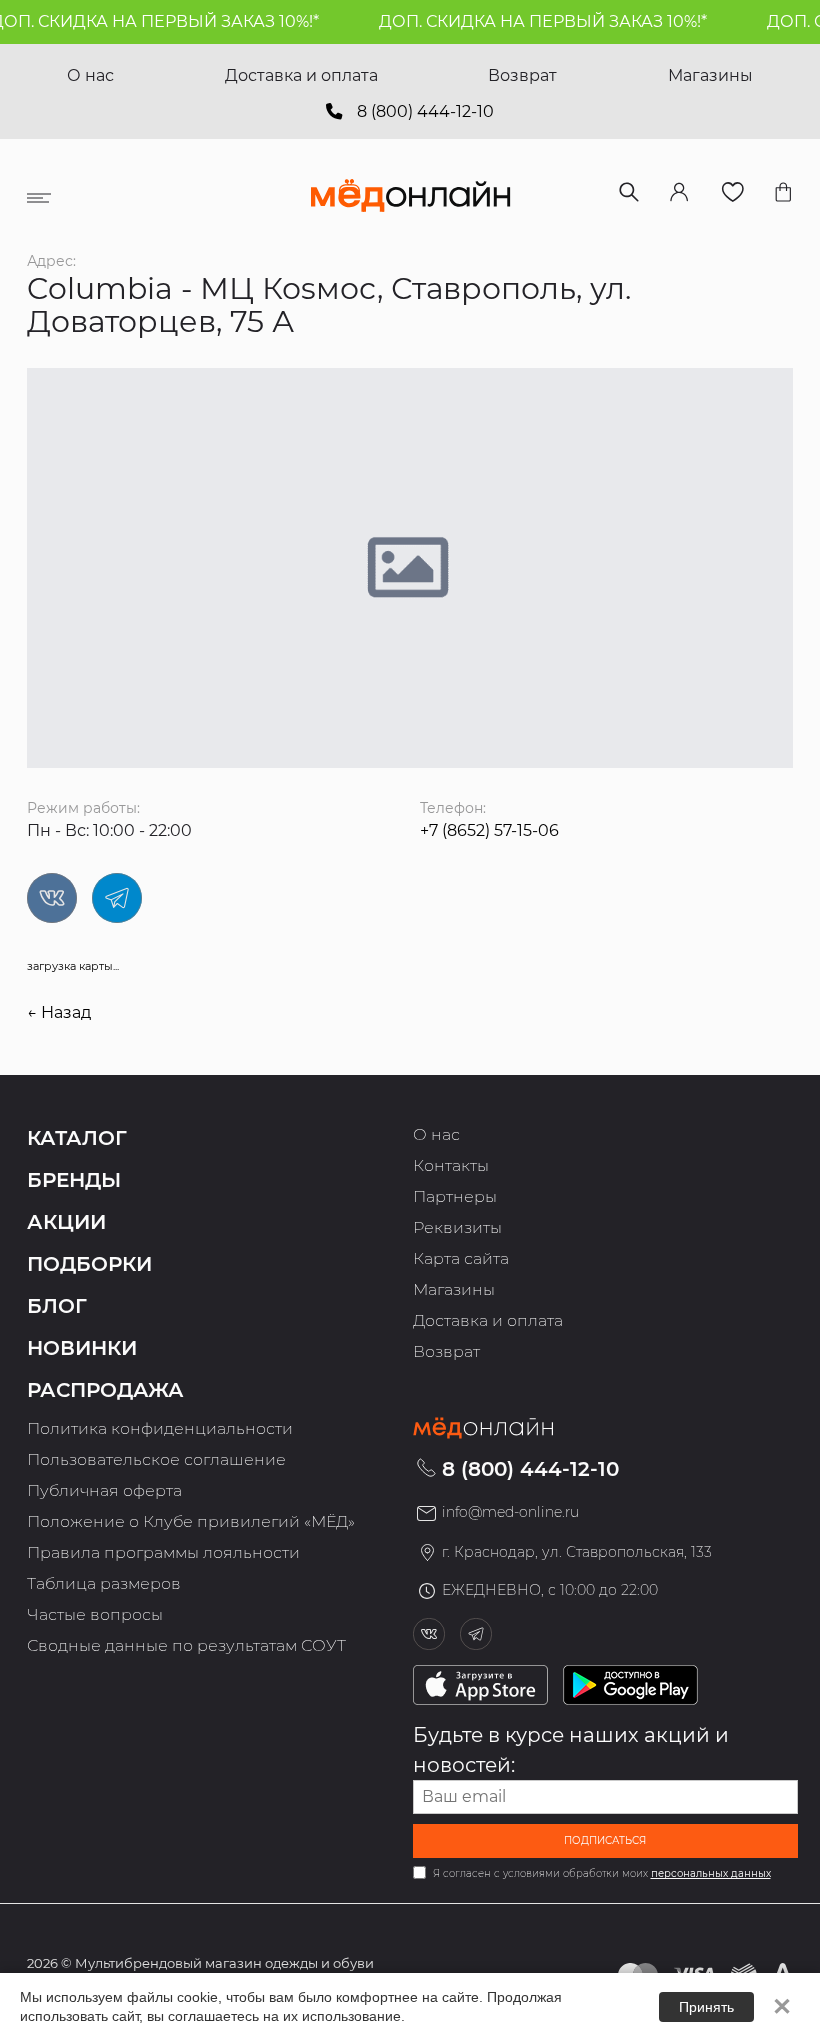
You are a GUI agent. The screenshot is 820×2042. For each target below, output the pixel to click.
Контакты (451, 1165)
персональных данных (711, 1873)
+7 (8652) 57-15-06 (489, 830)
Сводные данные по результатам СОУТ (186, 1645)
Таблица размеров (104, 1583)
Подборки (89, 1264)
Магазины (710, 75)
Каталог (77, 1138)
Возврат (522, 75)
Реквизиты (457, 1227)
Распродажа (105, 1390)
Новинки (82, 1348)
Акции (66, 1222)
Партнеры (455, 1196)
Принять (706, 2007)
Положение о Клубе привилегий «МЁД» (191, 1521)
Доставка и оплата (301, 75)
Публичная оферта (104, 1490)
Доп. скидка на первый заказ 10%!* (530, 21)
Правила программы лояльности (163, 1552)
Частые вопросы (95, 1614)
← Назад (59, 1012)
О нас (90, 75)
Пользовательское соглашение (156, 1459)
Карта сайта (461, 1258)
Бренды (74, 1180)
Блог (57, 1306)
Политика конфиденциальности (160, 1428)
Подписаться (605, 1840)
